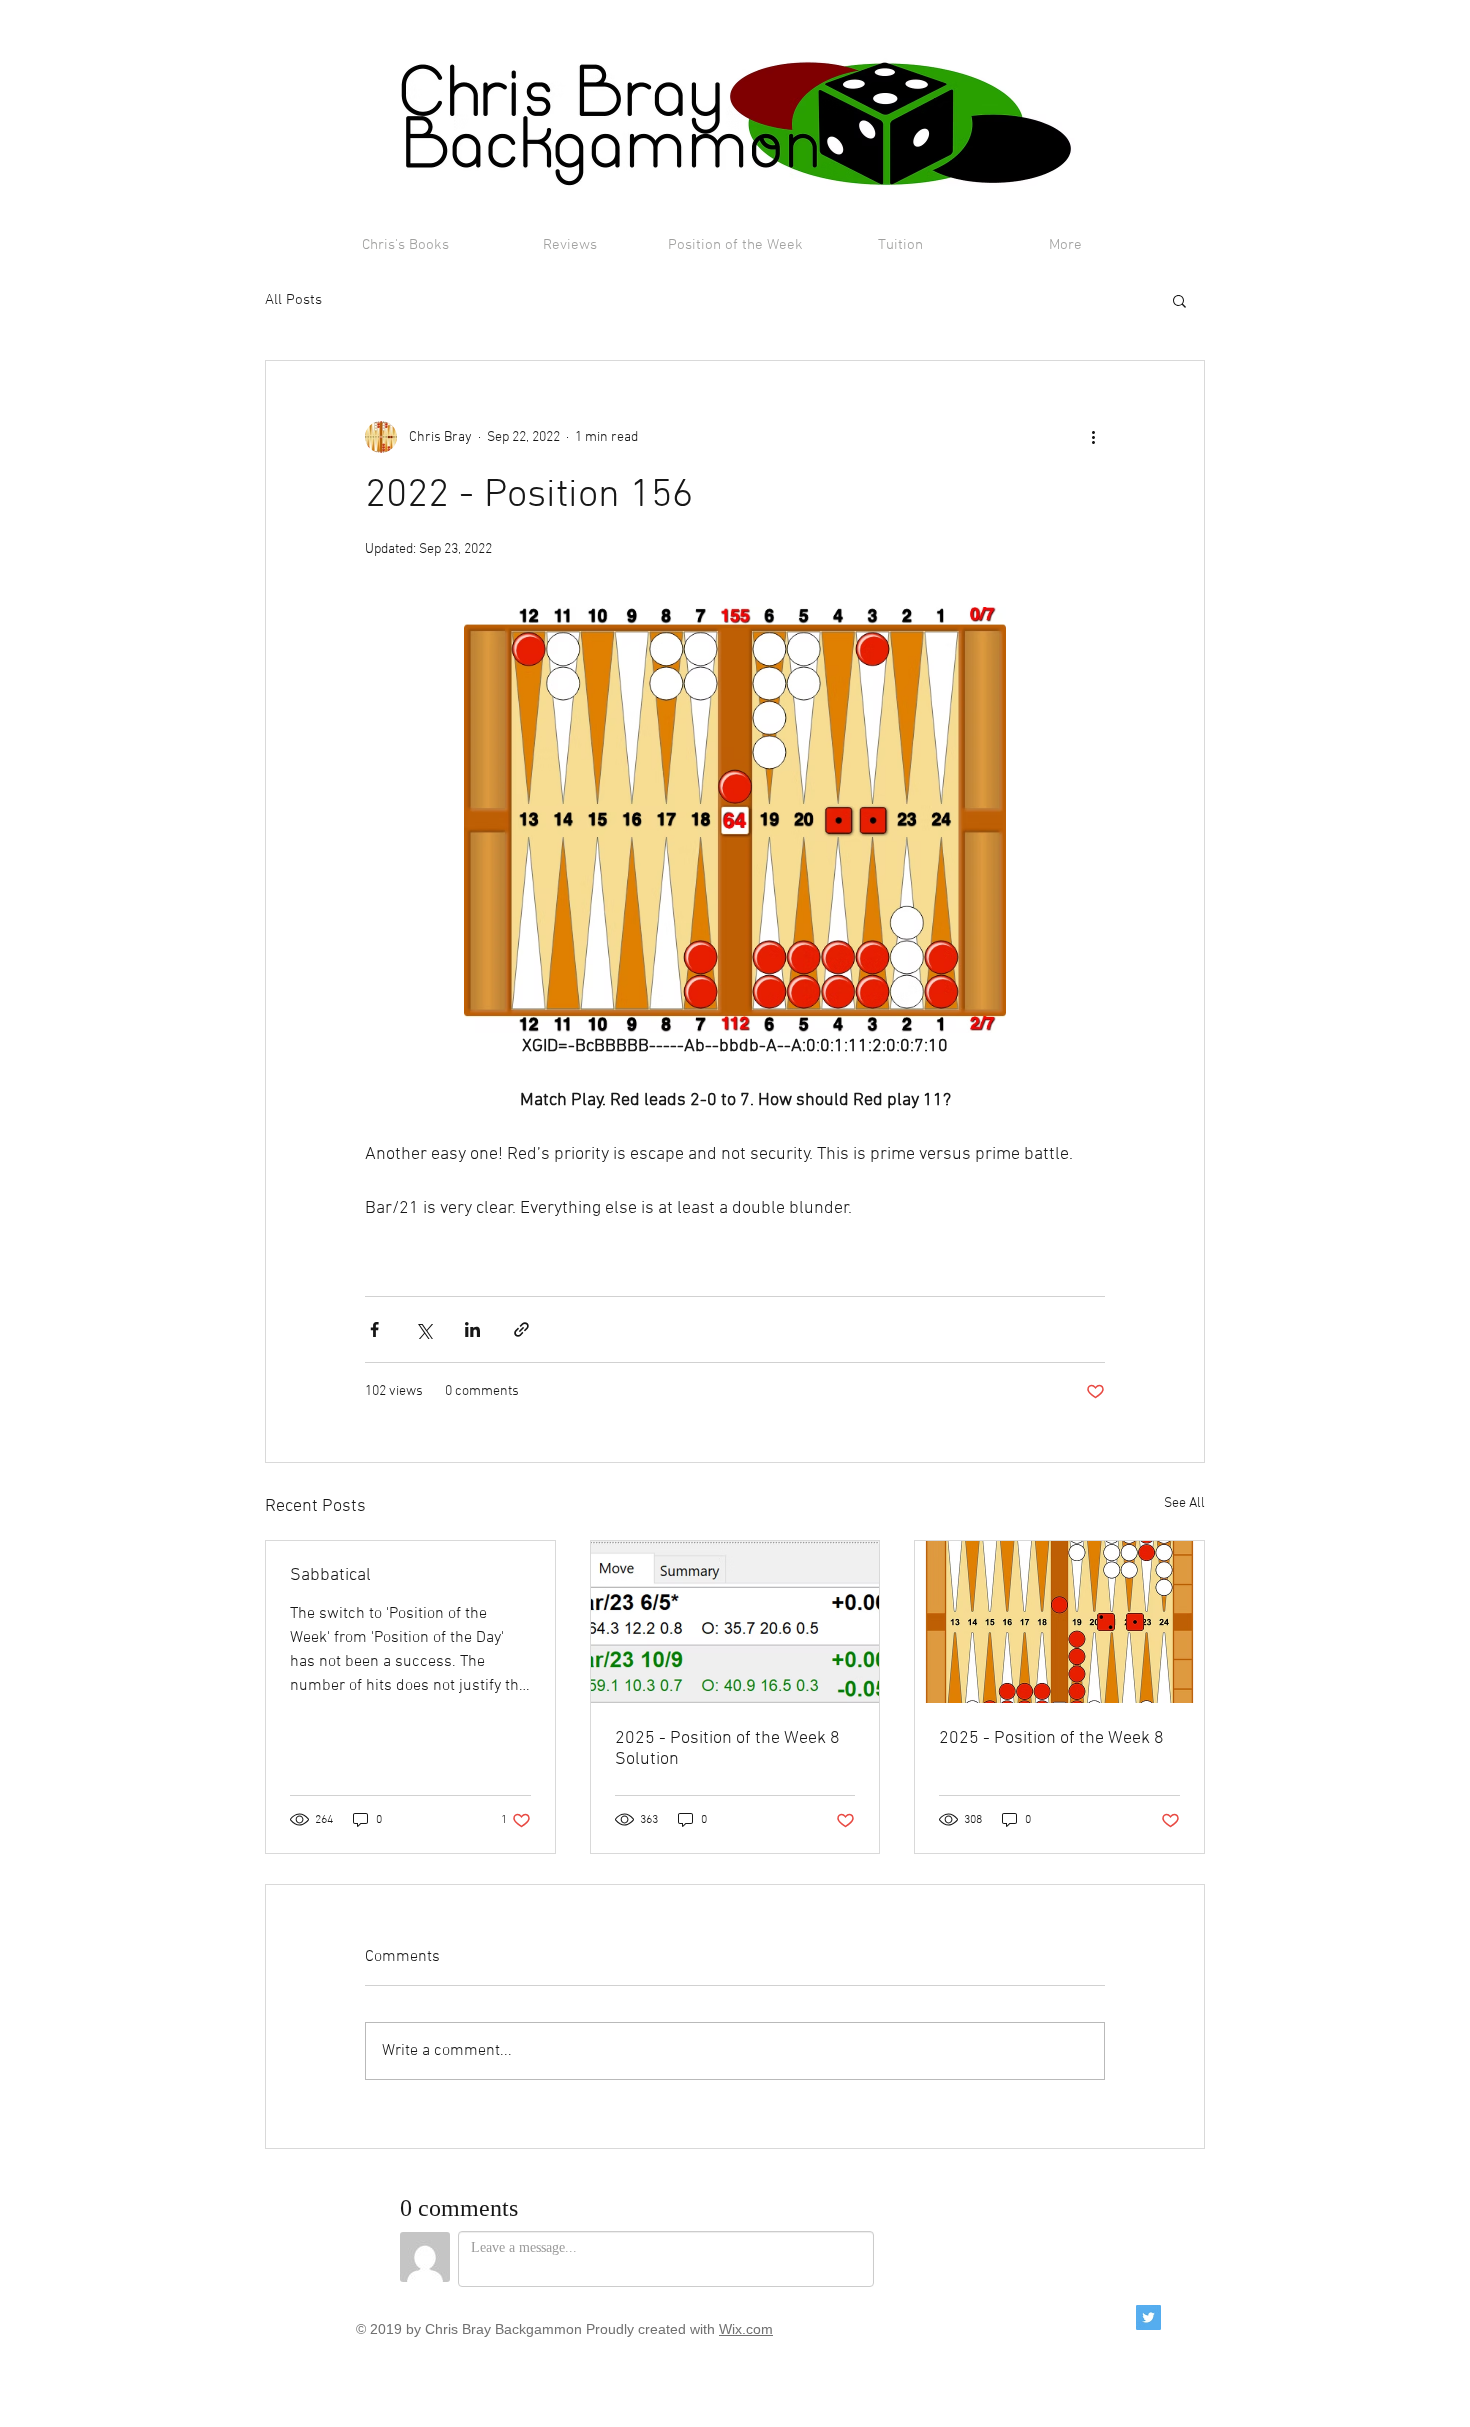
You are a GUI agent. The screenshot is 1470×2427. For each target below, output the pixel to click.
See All (1184, 1503)
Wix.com (746, 2329)
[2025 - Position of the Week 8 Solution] (735, 1622)
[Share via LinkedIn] (472, 1329)
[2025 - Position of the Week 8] (1059, 1622)
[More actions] (1093, 437)
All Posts (293, 300)
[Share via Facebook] (374, 1329)
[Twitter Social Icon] (1148, 2317)
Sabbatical (330, 1575)
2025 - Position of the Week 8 (1051, 1738)
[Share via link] (521, 1329)
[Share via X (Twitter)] (423, 1329)
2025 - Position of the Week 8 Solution (727, 1749)
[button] (1179, 300)
